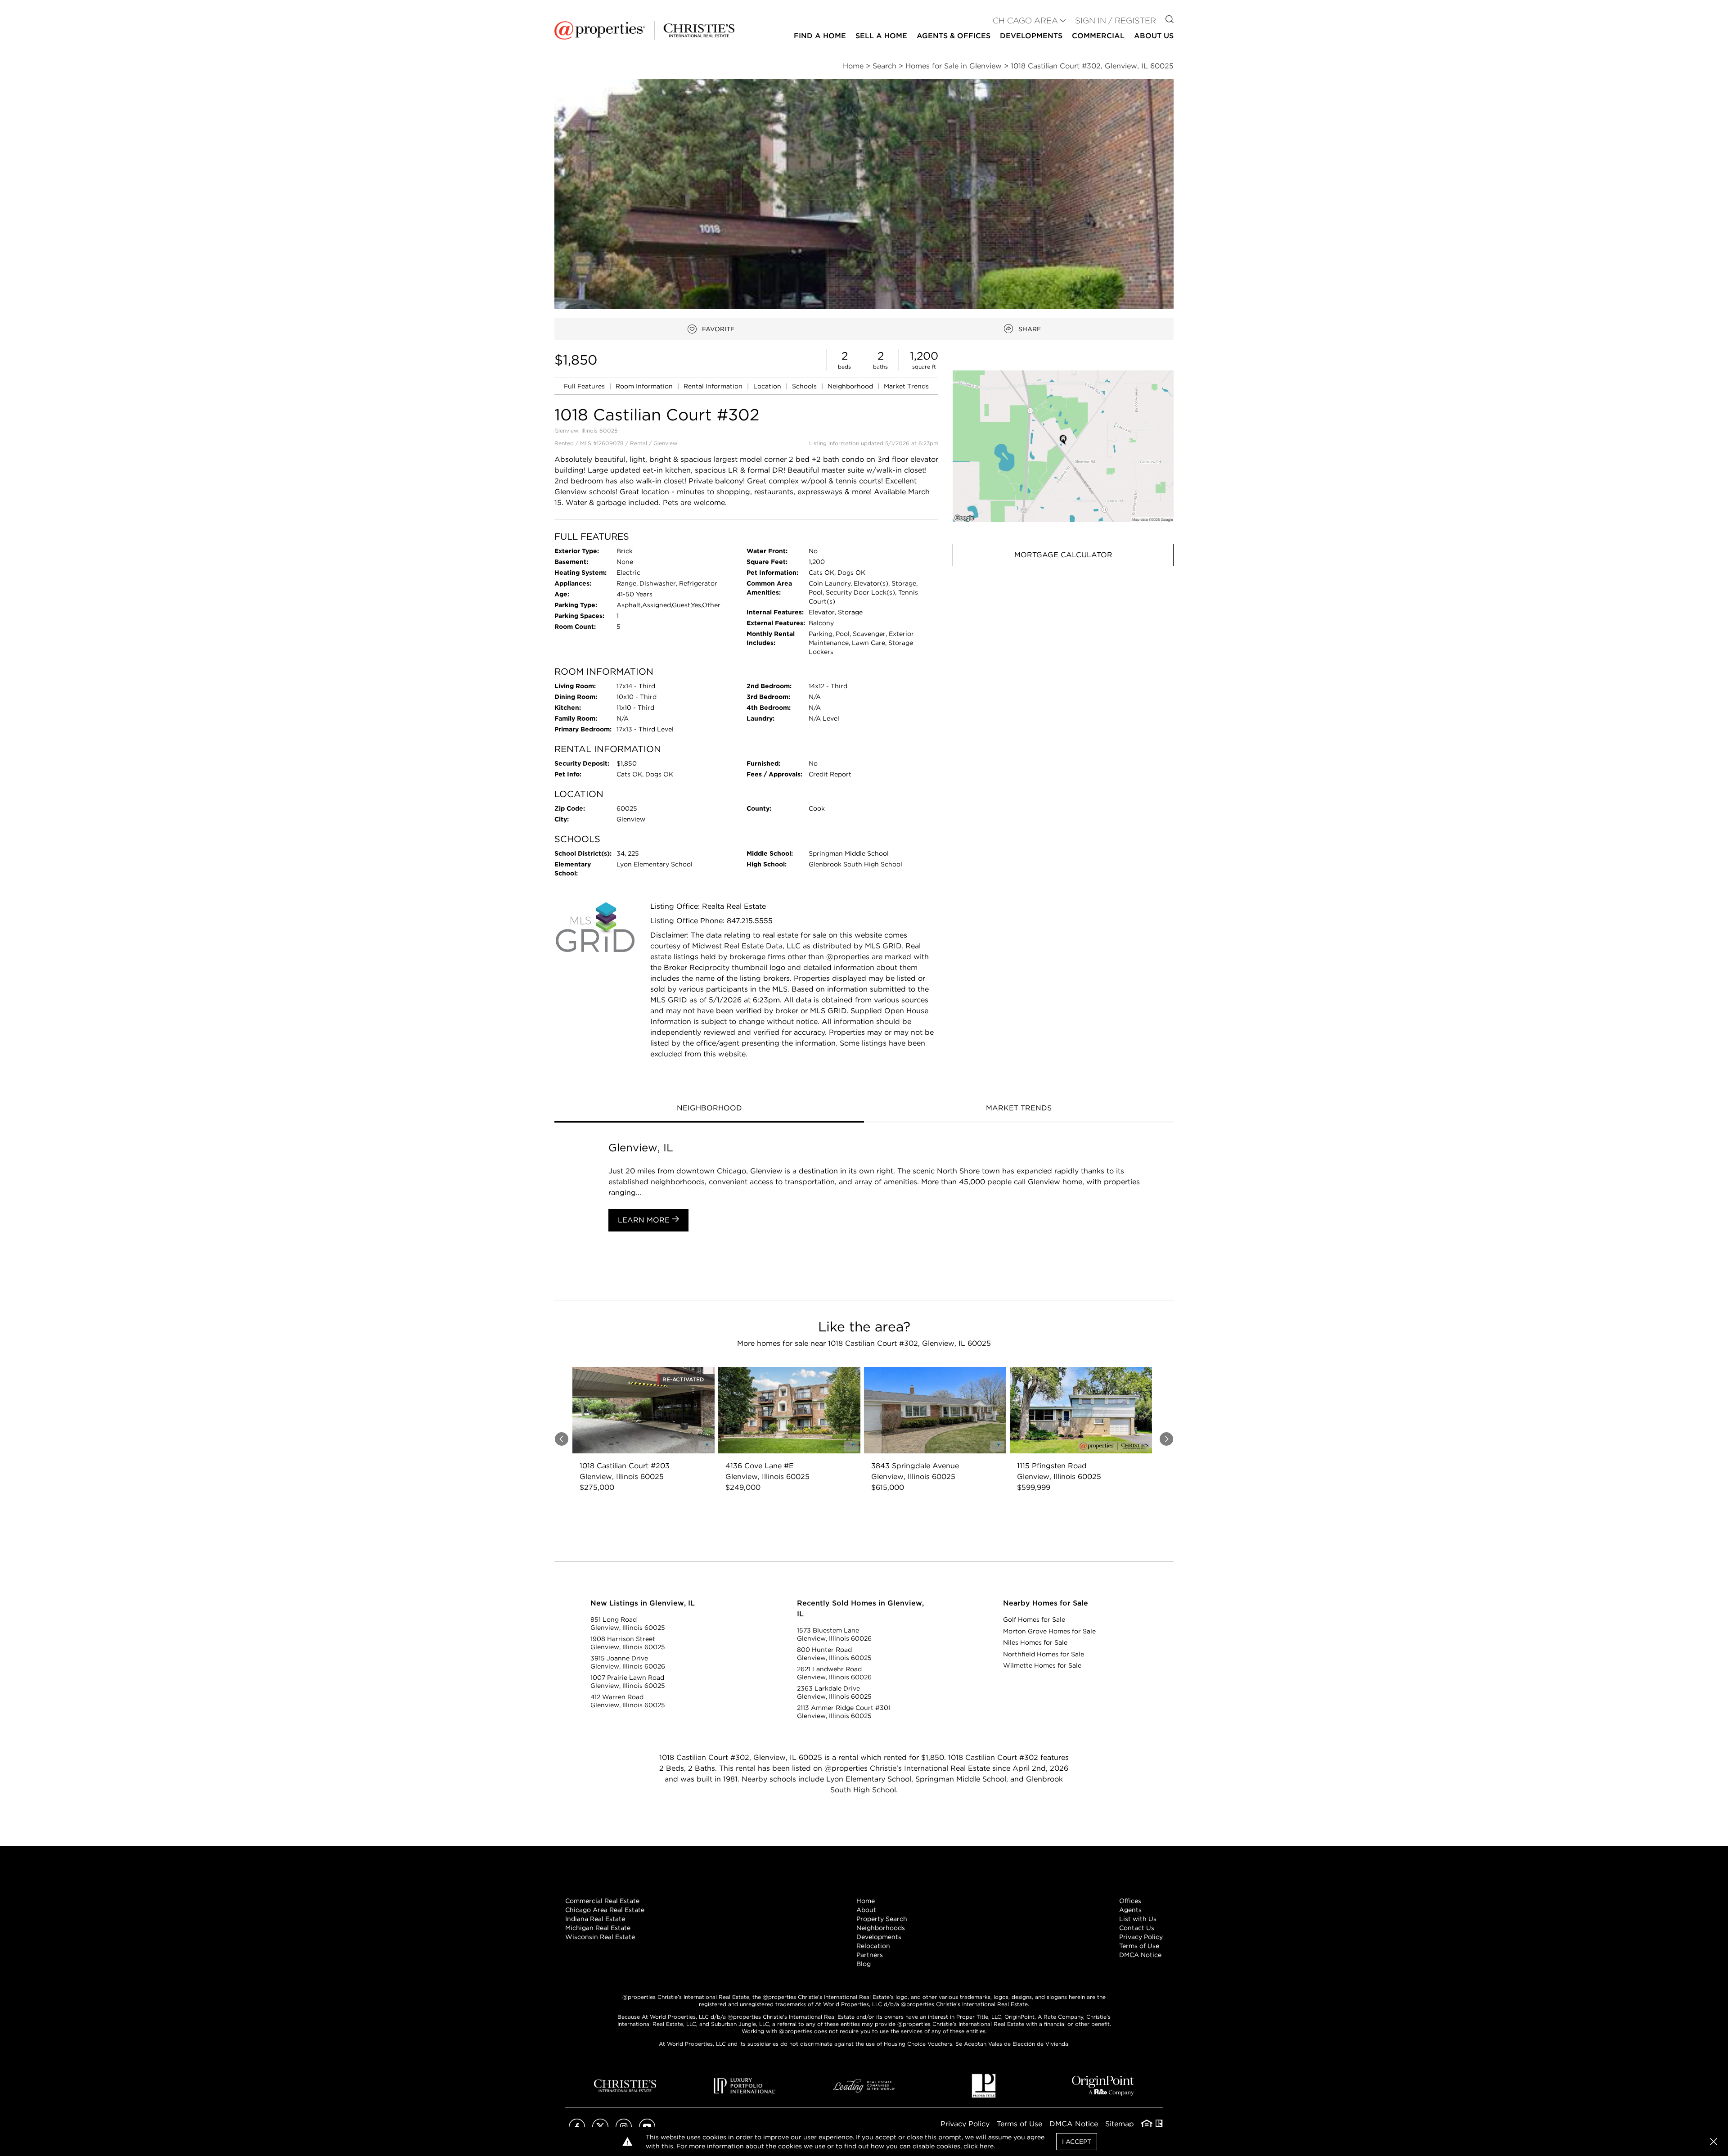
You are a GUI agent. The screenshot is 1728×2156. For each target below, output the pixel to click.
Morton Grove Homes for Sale (1049, 1631)
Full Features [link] (585, 386)
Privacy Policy (1141, 1937)
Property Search (882, 1919)
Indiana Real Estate (595, 1919)
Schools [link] (805, 386)
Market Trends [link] (906, 386)
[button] (1063, 446)
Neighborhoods (881, 1928)
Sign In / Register (1116, 20)
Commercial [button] (1098, 36)
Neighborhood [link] (851, 386)
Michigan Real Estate (598, 1928)
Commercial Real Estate (602, 1901)
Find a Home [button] (820, 36)
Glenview (665, 443)
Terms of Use (1139, 1946)
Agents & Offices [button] (954, 36)
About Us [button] (1154, 36)
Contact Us (1137, 1928)
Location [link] (768, 386)
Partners (870, 1955)
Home (866, 1901)
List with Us (1138, 1919)
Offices (1130, 1901)
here (987, 2146)
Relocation (873, 1946)
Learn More (645, 1220)
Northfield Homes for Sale (1044, 1654)
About (866, 1910)
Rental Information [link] (714, 386)
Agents (1130, 1910)
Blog (864, 1964)
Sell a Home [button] (881, 36)
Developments (1031, 36)
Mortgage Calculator (1063, 555)
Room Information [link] (645, 386)
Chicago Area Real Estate (605, 1910)
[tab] (709, 1109)
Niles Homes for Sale (1035, 1642)
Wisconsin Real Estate (600, 1937)
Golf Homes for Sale (1034, 1619)
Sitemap (1120, 2124)
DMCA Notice (1140, 1955)
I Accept (1077, 2142)
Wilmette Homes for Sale (1042, 1665)
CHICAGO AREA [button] (1025, 20)
